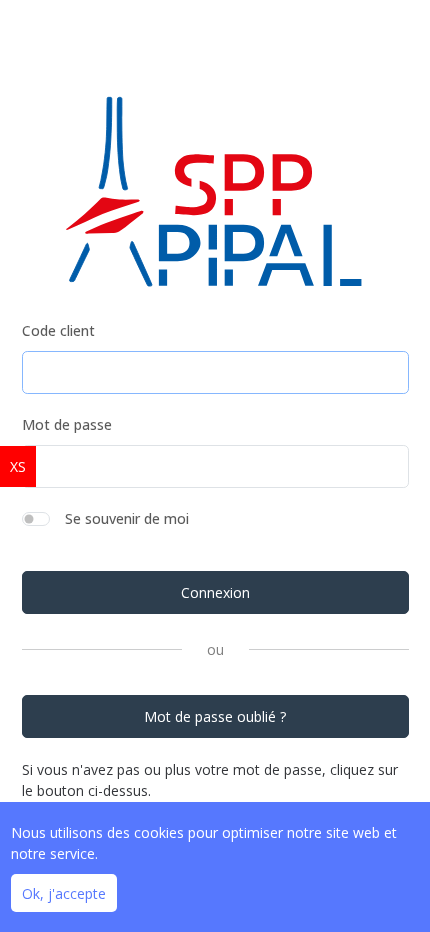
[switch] (36, 519)
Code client (58, 330)
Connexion (215, 592)
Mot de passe (67, 424)
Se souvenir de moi (127, 518)
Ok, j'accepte (64, 893)
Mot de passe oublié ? (215, 716)
